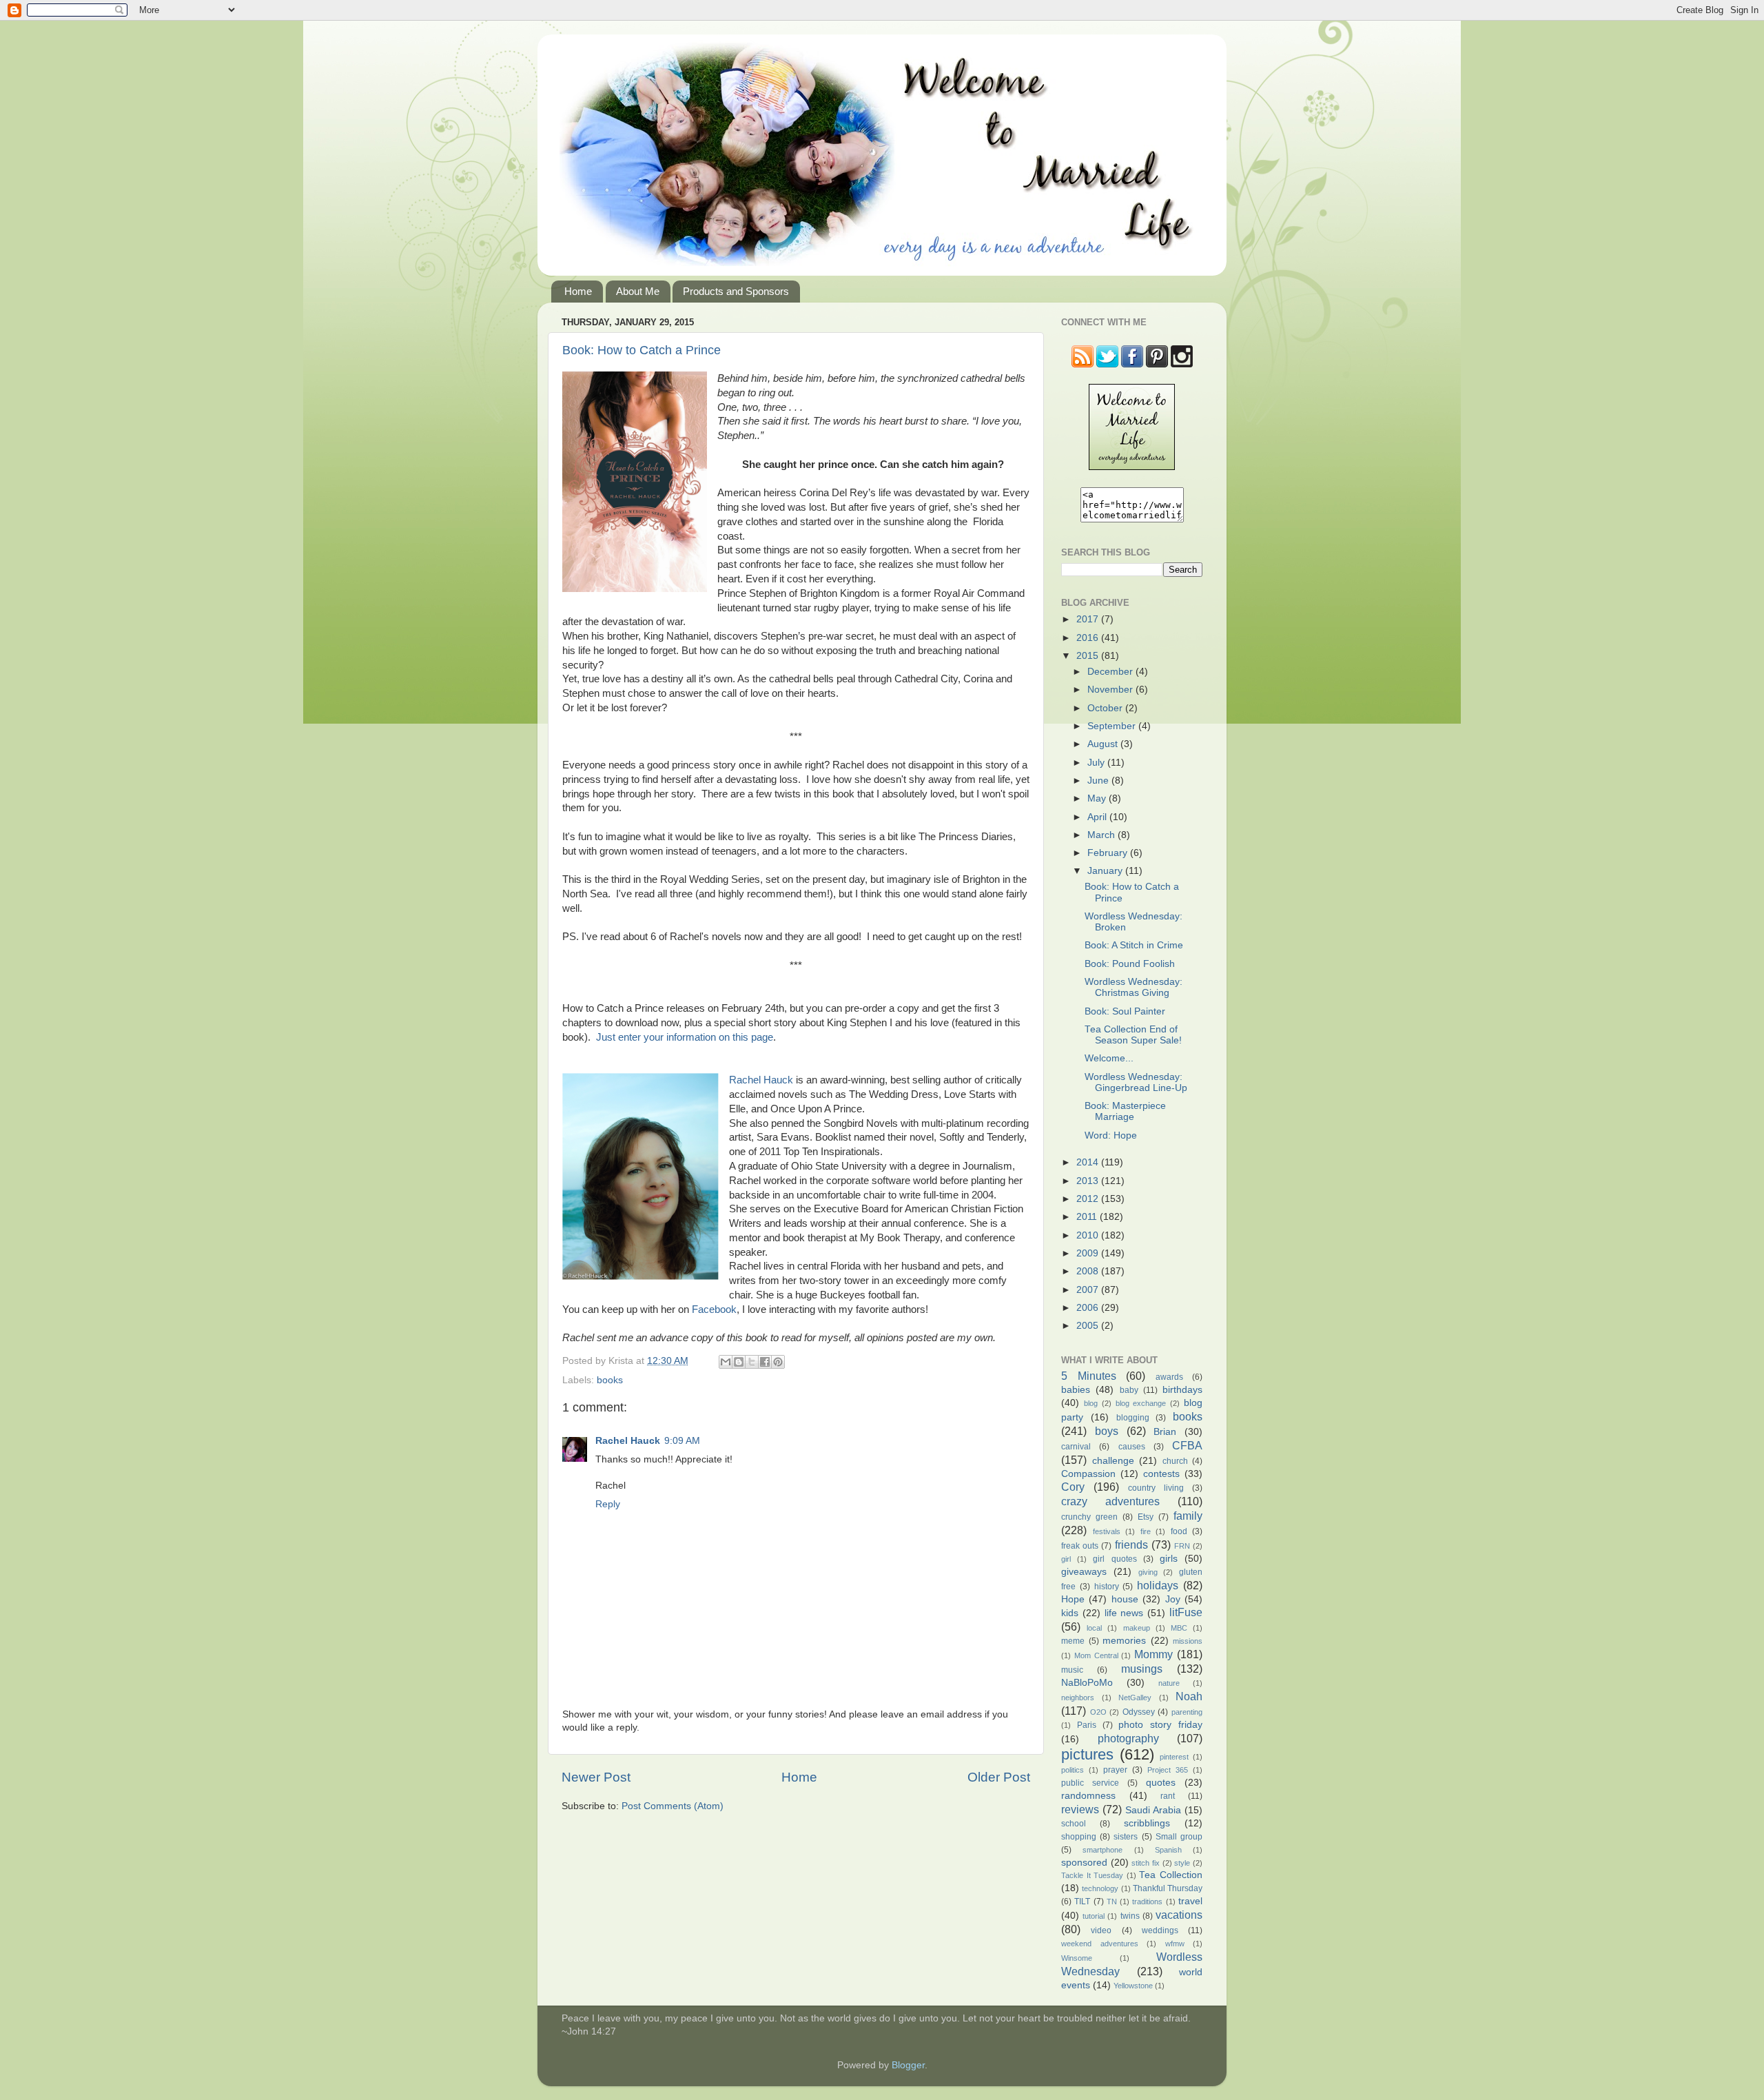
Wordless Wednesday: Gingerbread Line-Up (1136, 1082)
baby (1129, 1390)
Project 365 (1168, 1770)
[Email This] (726, 1362)
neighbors (1078, 1698)
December (1111, 672)
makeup (1137, 1628)
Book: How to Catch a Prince (642, 350)
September (1113, 726)
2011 (1088, 1217)
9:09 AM (682, 1441)
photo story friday (1160, 1725)
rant (1168, 1796)
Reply (608, 1504)
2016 (1089, 638)
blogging (1133, 1418)
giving (1148, 1572)
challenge (1113, 1461)
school (1074, 1824)
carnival (1076, 1447)
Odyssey (1139, 1712)
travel (1190, 1901)
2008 (1089, 1271)
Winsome (1077, 1958)
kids (1070, 1613)
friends (1131, 1545)
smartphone (1102, 1850)
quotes (1161, 1783)
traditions (1147, 1902)
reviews (1080, 1809)
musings (1142, 1669)
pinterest (1174, 1757)
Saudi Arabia (1153, 1810)
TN (1112, 1902)
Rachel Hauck (761, 1080)
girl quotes (1115, 1559)
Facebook (714, 1309)
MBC (1179, 1628)
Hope (1073, 1599)
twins (1130, 1916)
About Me (638, 291)
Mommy (1153, 1654)
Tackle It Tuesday (1092, 1875)
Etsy (1146, 1517)
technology (1100, 1888)
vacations (1179, 1915)
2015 (1089, 656)
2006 (1089, 1308)
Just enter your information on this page (685, 1037)
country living (1156, 1488)
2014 (1089, 1162)
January (1106, 871)
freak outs (1080, 1546)
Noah (1189, 1696)
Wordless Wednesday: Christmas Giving (1134, 987)
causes (1132, 1447)
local (1094, 1628)
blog (1091, 1403)
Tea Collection (1171, 1875)
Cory (1073, 1487)
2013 (1089, 1181)
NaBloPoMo (1087, 1683)
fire (1146, 1531)
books (610, 1380)
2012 (1089, 1199)
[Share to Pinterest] (778, 1362)
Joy (1173, 1599)
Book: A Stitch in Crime (1134, 945)
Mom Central (1096, 1655)
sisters (1126, 1837)
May (1098, 798)
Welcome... (1109, 1058)
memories (1124, 1641)
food (1179, 1531)
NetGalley (1135, 1698)
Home (578, 291)
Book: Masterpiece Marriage (1125, 1111)
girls (1169, 1559)
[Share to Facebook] (765, 1362)
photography (1128, 1738)
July (1097, 763)
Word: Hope (1111, 1135)
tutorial (1094, 1916)
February (1109, 853)
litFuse (1186, 1612)
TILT (1082, 1902)
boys (1107, 1431)
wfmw (1175, 1944)
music (1072, 1670)
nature (1169, 1683)
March (1102, 835)
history (1107, 1587)
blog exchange (1141, 1403)
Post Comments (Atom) (673, 1806)
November (1111, 690)
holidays (1158, 1585)
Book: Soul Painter (1125, 1011)
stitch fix (1146, 1863)
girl (1066, 1559)
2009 (1089, 1253)
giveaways (1084, 1572)
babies (1076, 1390)
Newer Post (596, 1777)
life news (1124, 1613)
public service (1090, 1783)
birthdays (1182, 1390)
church (1175, 1461)
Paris (1087, 1725)
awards (1169, 1377)
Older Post (999, 1777)
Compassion (1088, 1474)
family (1188, 1516)
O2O (1098, 1712)
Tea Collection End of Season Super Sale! (1133, 1035)
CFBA (1187, 1445)
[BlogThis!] (739, 1362)
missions (1188, 1641)
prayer (1115, 1770)
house (1125, 1599)
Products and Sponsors (736, 291)
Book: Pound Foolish (1130, 964)
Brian (1165, 1432)
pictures (1087, 1754)
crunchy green (1089, 1517)
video (1101, 1930)
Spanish (1168, 1850)
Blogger (908, 2065)
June (1099, 781)
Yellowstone (1133, 1986)
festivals (1107, 1531)
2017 (1089, 619)
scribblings (1147, 1823)
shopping (1079, 1837)
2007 (1089, 1290)
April (1098, 817)
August (1104, 744)
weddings (1160, 1930)
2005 (1089, 1326)
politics (1073, 1770)
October (1106, 708)
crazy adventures (1110, 1501)
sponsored (1084, 1863)
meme (1073, 1641)
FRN (1182, 1546)
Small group (1179, 1837)
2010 (1089, 1235)
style (1182, 1863)
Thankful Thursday (1168, 1888)
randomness (1088, 1796)
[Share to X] (752, 1362)
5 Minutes (1089, 1376)
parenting (1187, 1712)
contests (1161, 1474)
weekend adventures (1100, 1944)
